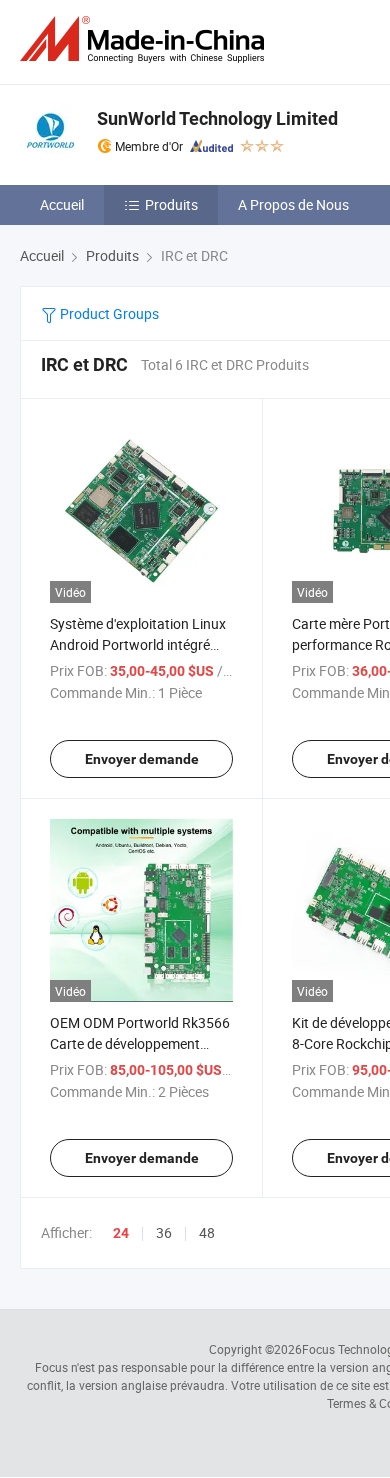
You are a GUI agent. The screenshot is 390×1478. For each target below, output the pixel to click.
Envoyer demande (142, 759)
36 (164, 1232)
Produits (171, 204)
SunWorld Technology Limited (217, 118)
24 (121, 1233)
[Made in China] (146, 39)
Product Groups (108, 313)
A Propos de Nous (293, 204)
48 (207, 1232)
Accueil (62, 204)
